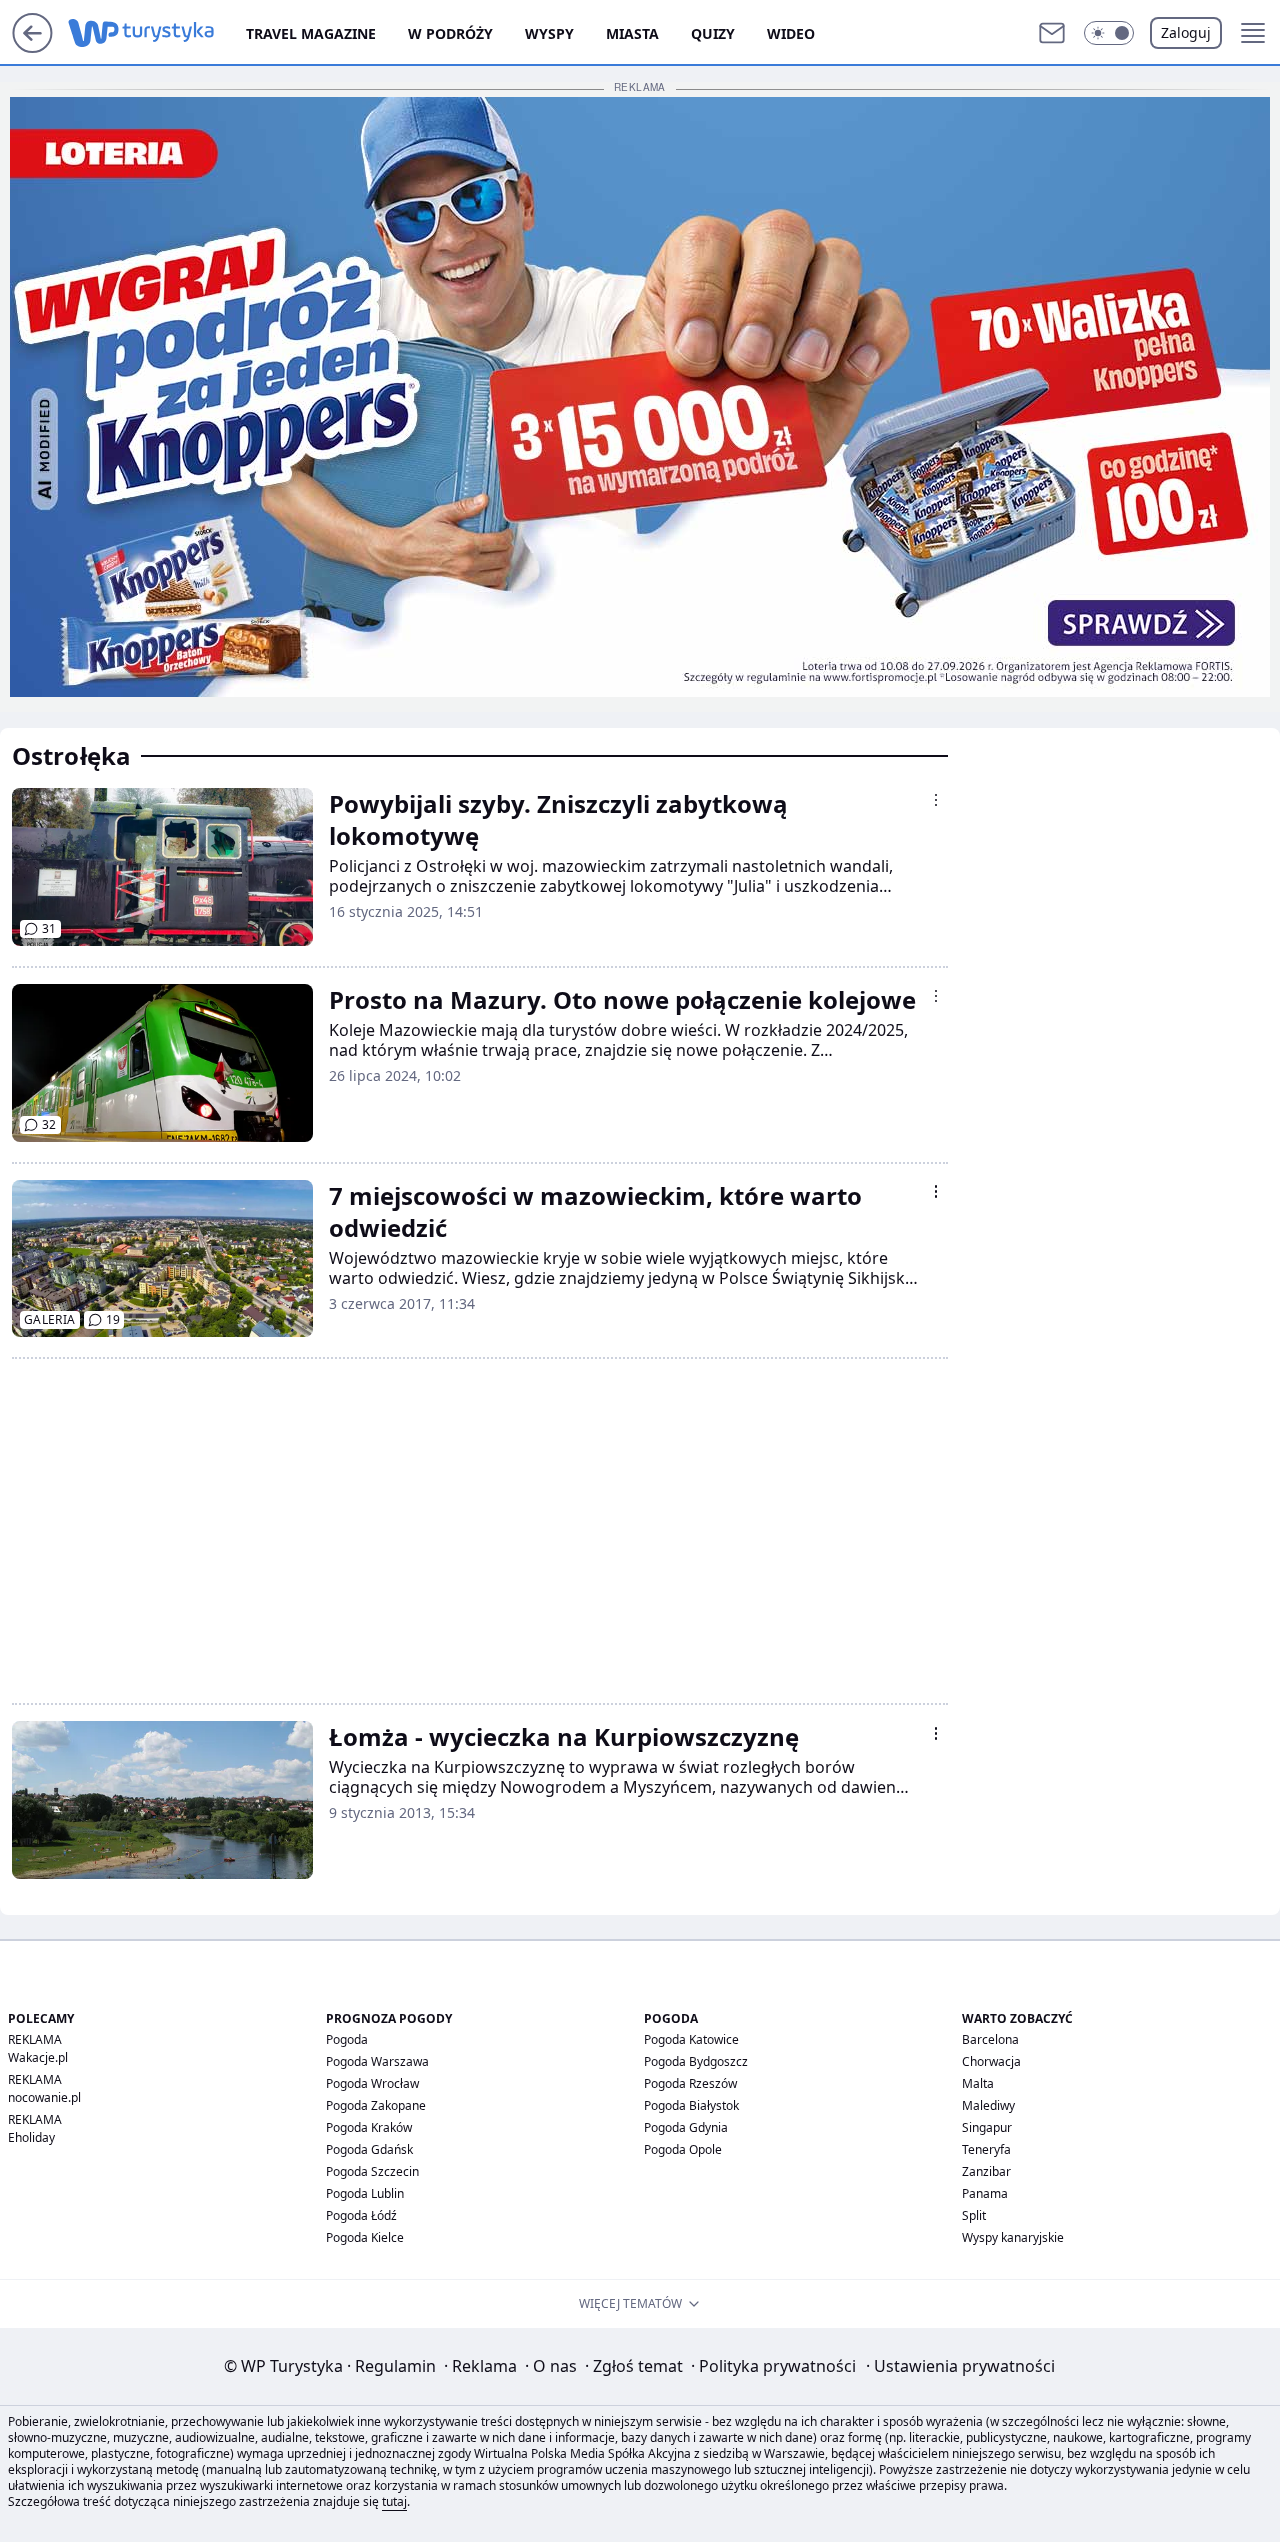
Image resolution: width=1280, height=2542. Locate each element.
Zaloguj (1186, 32)
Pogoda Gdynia (686, 2127)
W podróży (450, 33)
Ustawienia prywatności (960, 2366)
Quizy (713, 33)
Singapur (987, 2127)
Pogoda (347, 2039)
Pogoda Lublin (365, 2193)
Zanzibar (986, 2171)
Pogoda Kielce (365, 2237)
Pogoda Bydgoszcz (696, 2061)
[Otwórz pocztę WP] (1052, 33)
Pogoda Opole (683, 2149)
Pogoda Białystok (691, 2105)
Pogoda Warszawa (377, 2061)
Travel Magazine (311, 33)
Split (974, 2215)
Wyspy (549, 33)
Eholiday (31, 2137)
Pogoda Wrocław (372, 2083)
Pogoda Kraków (369, 2127)
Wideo (791, 33)
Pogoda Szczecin (372, 2171)
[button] (1109, 33)
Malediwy (988, 2105)
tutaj (394, 2501)
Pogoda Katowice (691, 2039)
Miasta (632, 33)
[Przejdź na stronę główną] (32, 47)
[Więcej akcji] (936, 800)
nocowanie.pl (44, 2097)
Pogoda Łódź (361, 2215)
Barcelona (990, 2039)
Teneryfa (986, 2149)
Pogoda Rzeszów (690, 2083)
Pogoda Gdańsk (369, 2149)
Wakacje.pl (38, 2057)
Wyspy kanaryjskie (1013, 2237)
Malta (978, 2083)
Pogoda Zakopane (376, 2105)
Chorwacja (991, 2061)
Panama (985, 2193)
